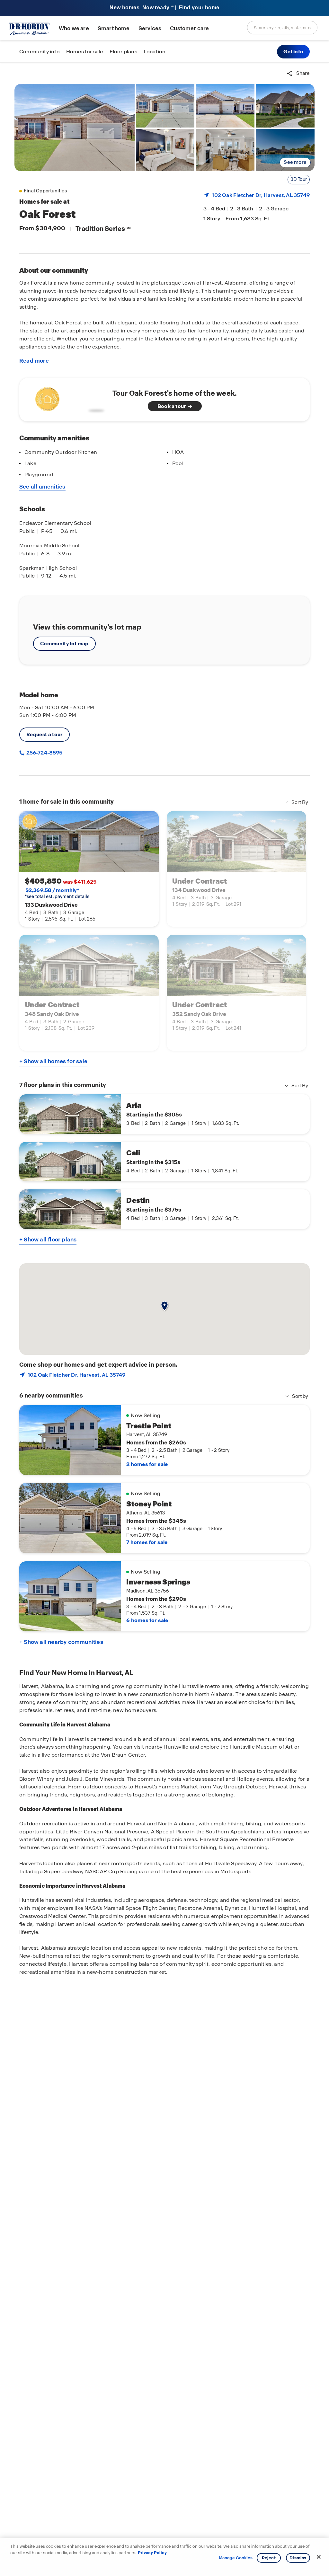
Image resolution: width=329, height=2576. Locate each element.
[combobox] (282, 28)
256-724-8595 (44, 753)
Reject (269, 2558)
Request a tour (44, 734)
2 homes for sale (147, 1464)
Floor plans (123, 52)
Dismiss (298, 2558)
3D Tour (299, 179)
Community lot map (64, 644)
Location (155, 52)
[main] (164, 1319)
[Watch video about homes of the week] (68, 398)
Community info (40, 52)
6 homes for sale (147, 1620)
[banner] (164, 8)
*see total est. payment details (57, 893)
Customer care (189, 28)
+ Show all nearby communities (61, 1642)
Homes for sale (85, 52)
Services (150, 28)
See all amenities (42, 487)
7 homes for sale (147, 1542)
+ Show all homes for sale (53, 1061)
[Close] (319, 2557)
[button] (293, 52)
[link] (75, 128)
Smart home (114, 28)
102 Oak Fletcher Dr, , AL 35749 (261, 195)
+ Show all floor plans (48, 1239)
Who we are (74, 28)
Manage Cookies (236, 2558)
